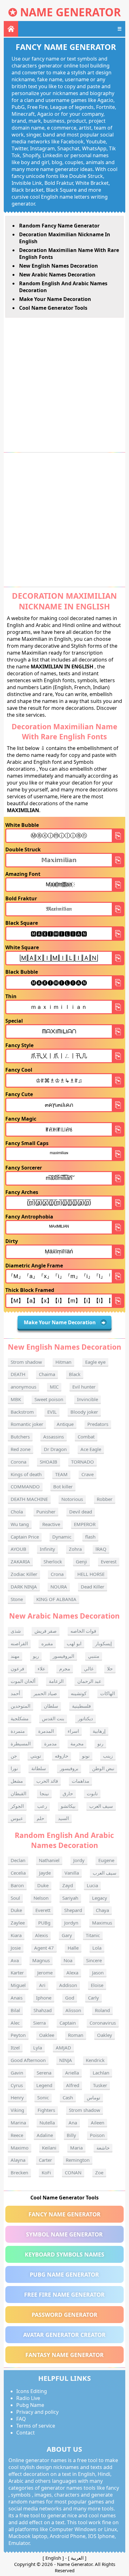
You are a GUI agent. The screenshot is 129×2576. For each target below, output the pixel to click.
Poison (97, 2135)
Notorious (72, 1499)
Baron (17, 1885)
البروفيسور (63, 1656)
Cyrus (17, 2085)
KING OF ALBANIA (56, 1599)
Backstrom (22, 1412)
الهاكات (108, 1693)
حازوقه (62, 1756)
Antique (65, 1424)
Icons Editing (32, 2391)
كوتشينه (79, 1693)
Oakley (105, 2035)
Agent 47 (44, 1948)
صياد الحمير (45, 1693)
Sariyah (70, 1898)
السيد (63, 1818)
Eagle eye (95, 1362)
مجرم (65, 1668)
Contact (26, 2433)
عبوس (17, 1818)
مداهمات (80, 1781)
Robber (105, 1499)
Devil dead (81, 1512)
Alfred (73, 2085)
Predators (98, 1424)
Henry (17, 2097)
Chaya (102, 1910)
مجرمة (77, 1743)
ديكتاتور (85, 1718)
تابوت (92, 1793)
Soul (15, 1898)
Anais (17, 1998)
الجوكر (17, 1806)
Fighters (46, 2110)
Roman (76, 2035)
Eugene (106, 1860)
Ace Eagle (91, 1449)
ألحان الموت (23, 1681)
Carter (45, 2160)
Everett (43, 1910)
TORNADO (83, 1462)
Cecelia (18, 1873)
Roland (102, 2010)
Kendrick (95, 2060)
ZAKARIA (20, 1561)
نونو (86, 1756)
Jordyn (71, 1923)
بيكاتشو (68, 1806)
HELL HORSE (91, 1574)
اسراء (73, 1731)
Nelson (41, 1898)
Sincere (94, 1960)
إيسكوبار (103, 1643)
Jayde (45, 1873)
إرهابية (99, 1731)
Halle (73, 1948)
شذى (16, 1631)
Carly (93, 1998)
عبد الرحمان (89, 1681)
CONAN (73, 2172)
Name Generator (70, 12)
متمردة (18, 1731)
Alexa (72, 1973)
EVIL (52, 1412)
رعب (42, 1806)
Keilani (49, 2148)
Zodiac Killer (24, 1574)
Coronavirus (103, 2023)
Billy (71, 2135)
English (53, 2558)
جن (14, 1756)
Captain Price (25, 1537)
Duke (43, 1885)
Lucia (92, 1885)
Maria (76, 2148)
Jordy (79, 1860)
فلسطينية (81, 1706)
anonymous (23, 1387)
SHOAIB (49, 1462)
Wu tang (20, 1524)
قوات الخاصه (83, 1631)
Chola (17, 1512)
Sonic (43, 2097)
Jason (98, 1973)
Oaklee (47, 2035)
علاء (41, 1668)
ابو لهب (74, 1643)
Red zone (21, 1449)
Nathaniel (49, 1860)
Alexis (41, 1935)
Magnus (41, 1960)
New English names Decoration (59, 266)
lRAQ (101, 1549)
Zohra (75, 1549)
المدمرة (46, 1731)
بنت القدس (53, 1718)
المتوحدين (21, 1706)
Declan (18, 1860)
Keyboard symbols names (64, 2254)
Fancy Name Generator (64, 2214)
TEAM (61, 1474)
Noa (68, 1960)
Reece (17, 2135)
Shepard (73, 1910)
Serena (44, 2073)
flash (90, 1537)
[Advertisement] (64, 385)
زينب (108, 1756)
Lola (97, 1948)
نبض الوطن (103, 1768)
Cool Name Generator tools (53, 308)
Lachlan (101, 2073)
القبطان (18, 1793)
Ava (15, 1960)
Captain (68, 2023)
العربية (77, 2558)
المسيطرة (21, 1743)
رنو (100, 1743)
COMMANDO (25, 1486)
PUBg (44, 1923)
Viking (17, 2110)
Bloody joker (84, 1412)
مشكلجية (20, 1718)
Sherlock (53, 1561)
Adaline (45, 2135)
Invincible (88, 1399)
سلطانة (39, 1768)
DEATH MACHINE (29, 1499)
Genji (81, 1561)
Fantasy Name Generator (64, 2355)
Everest (109, 1561)
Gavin (17, 2073)
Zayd (68, 1885)
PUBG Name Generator (64, 2274)
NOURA (59, 1587)
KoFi (46, 2172)
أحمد (15, 1693)
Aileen (98, 2123)
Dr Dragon (55, 1449)
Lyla (38, 2048)
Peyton (18, 2035)
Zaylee (18, 1923)
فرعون (17, 1668)
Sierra (39, 2023)
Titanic (93, 1935)
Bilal (15, 2010)
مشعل (17, 1781)
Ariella (72, 2073)
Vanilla (72, 1873)
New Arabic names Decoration (57, 275)
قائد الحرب (47, 1781)
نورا (14, 1768)
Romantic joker (27, 1424)
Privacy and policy (37, 2412)
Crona (57, 1574)
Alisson (73, 2010)
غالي (89, 1668)
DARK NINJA (24, 1587)
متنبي (94, 1656)
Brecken (19, 2172)
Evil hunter (84, 1387)
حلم (40, 1818)
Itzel (15, 2048)
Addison (68, 1985)
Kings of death (26, 1474)
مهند (15, 1656)
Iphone (44, 1998)
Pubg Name (30, 2405)
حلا (110, 1668)
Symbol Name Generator (64, 2234)
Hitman (63, 1362)
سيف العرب (101, 1806)
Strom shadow (26, 1362)
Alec (15, 2023)
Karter (17, 1973)
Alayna (18, 2160)
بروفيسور (69, 1768)
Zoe (99, 2172)
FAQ (21, 2419)
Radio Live (28, 2398)
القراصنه (19, 1643)
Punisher (46, 1512)
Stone (17, 1599)
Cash (68, 2097)
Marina (18, 2123)
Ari (42, 1985)
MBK (16, 1399)
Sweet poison (49, 1399)
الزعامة (56, 1681)
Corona (18, 1462)
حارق (68, 1793)
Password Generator (64, 2315)
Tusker (100, 2085)
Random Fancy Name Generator (59, 226)
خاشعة (103, 2148)
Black (75, 1374)
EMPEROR (85, 1524)
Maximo (20, 2148)
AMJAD (63, 2048)
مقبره (47, 1643)
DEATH (18, 1374)
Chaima (47, 1374)
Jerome (45, 1973)
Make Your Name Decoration (55, 299)
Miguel (18, 1985)
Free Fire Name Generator (64, 2295)
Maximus (102, 1923)
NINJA (66, 2060)
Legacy (100, 1898)
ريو (36, 1656)
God (70, 1998)
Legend (44, 2085)
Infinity (47, 1549)
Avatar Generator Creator (64, 2335)
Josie (16, 1948)
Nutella (47, 2123)
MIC (54, 1387)
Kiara (16, 1935)
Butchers (20, 1437)
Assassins (54, 1437)
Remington (78, 2160)
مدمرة (50, 1743)
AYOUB (18, 1549)
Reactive (51, 1524)
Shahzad (43, 2010)
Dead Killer (93, 1587)
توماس (93, 2097)
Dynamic (62, 1537)
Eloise (97, 1985)
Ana (73, 2123)
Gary (67, 1935)
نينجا (44, 1793)
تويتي (36, 1756)
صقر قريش (46, 1631)
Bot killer (63, 1486)
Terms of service (36, 2426)
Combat (86, 1437)
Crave (88, 1474)
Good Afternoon (28, 2060)
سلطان (51, 1706)
